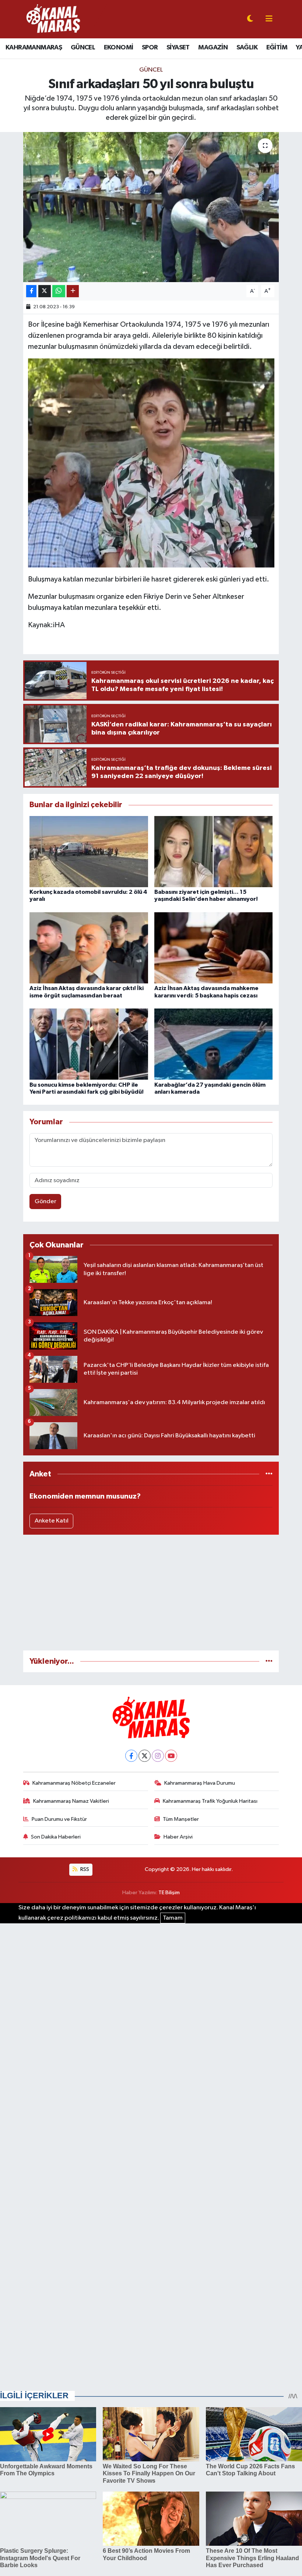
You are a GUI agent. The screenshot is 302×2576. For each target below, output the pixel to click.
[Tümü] (269, 1474)
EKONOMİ (119, 48)
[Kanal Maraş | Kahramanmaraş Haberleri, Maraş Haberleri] (53, 19)
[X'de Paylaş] (45, 291)
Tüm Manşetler (181, 1819)
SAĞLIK (247, 48)
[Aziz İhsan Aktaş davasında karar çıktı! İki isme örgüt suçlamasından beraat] (89, 948)
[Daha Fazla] (73, 291)
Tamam (173, 1918)
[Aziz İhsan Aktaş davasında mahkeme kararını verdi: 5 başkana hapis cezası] (214, 948)
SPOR (150, 48)
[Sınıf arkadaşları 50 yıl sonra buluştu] (151, 207)
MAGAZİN (213, 48)
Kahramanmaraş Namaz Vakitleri (71, 1801)
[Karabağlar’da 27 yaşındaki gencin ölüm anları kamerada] (214, 1044)
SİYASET (178, 48)
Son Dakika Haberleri (56, 1837)
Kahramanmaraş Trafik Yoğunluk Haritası (210, 1801)
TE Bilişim (169, 1893)
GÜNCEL (83, 48)
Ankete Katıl (52, 1521)
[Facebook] (131, 1756)
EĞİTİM (277, 48)
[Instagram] (158, 1756)
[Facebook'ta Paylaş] (31, 291)
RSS (84, 1869)
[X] (145, 1756)
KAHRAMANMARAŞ (34, 48)
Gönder (45, 1202)
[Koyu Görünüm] (250, 19)
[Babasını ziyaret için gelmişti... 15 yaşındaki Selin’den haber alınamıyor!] (214, 851)
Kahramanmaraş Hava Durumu (200, 1783)
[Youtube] (171, 1756)
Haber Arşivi (178, 1837)
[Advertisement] (151, 1593)
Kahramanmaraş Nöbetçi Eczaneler (74, 1783)
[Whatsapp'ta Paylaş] (59, 291)
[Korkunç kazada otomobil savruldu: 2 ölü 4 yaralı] (89, 851)
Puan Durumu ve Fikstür (59, 1819)
